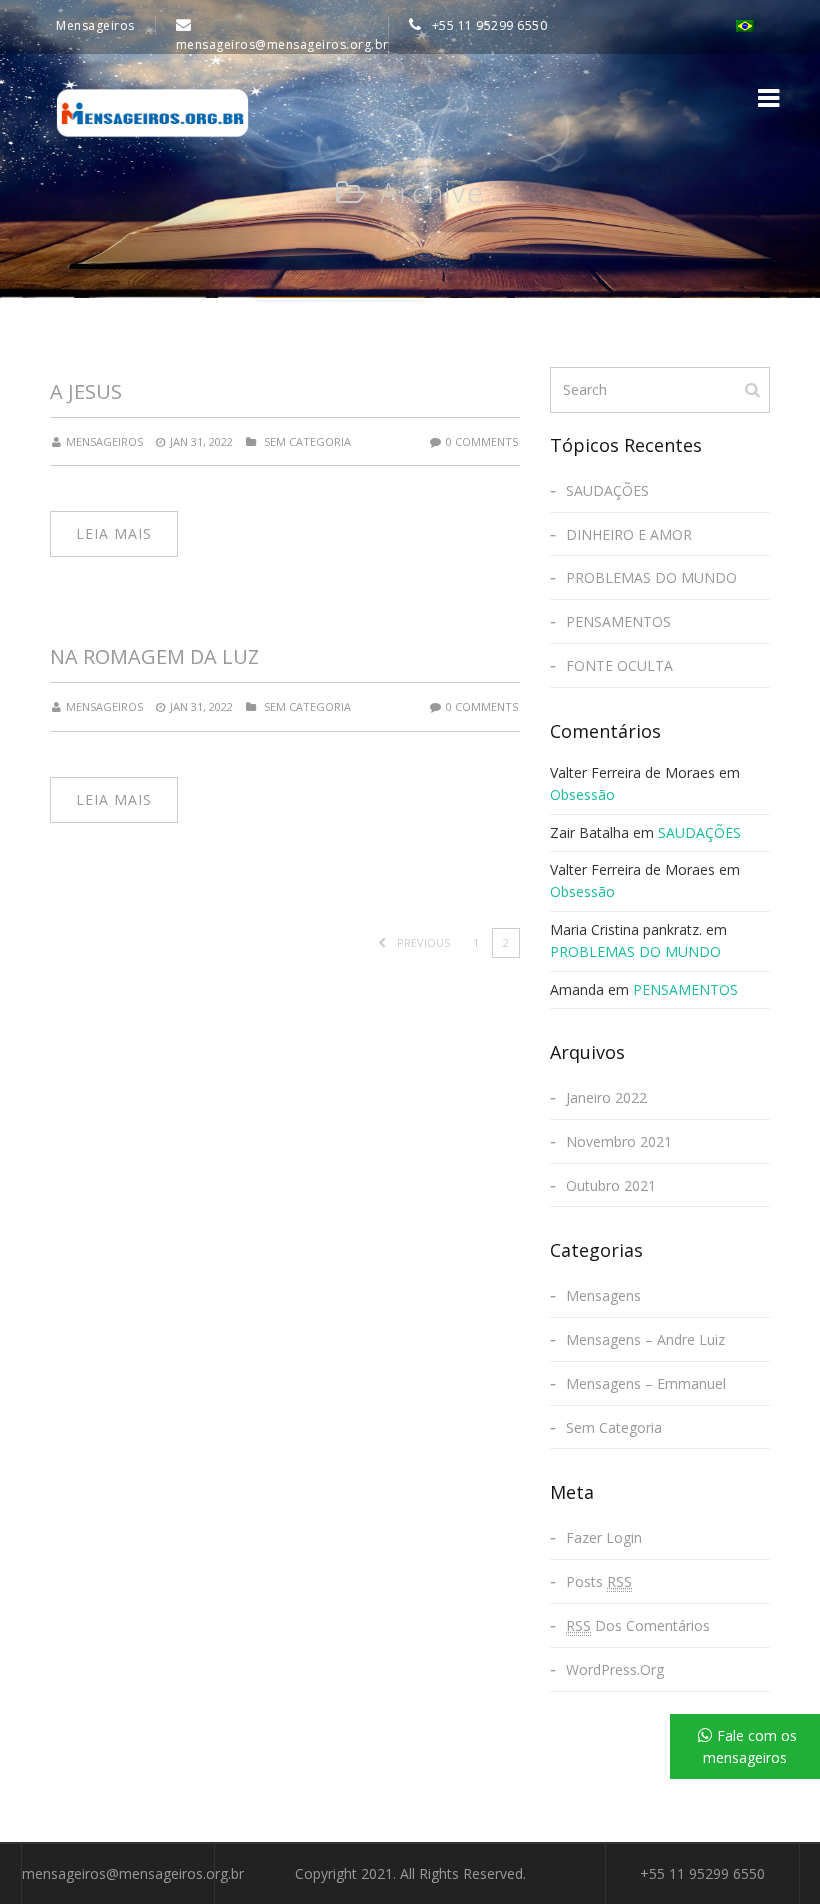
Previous (422, 942)
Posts (599, 1581)
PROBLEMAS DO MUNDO (651, 577)
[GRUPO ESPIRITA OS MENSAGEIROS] (152, 113)
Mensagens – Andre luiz (645, 1339)
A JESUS (86, 391)
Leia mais (114, 533)
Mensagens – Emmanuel (646, 1383)
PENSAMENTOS (618, 621)
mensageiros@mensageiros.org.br (133, 1873)
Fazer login (604, 1537)
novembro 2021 (619, 1141)
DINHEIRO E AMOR (629, 534)
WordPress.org (615, 1669)
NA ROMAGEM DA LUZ (154, 656)
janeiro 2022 (606, 1097)
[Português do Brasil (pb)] (747, 24)
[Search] (754, 389)
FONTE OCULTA (619, 665)
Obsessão (582, 794)
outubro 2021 (611, 1185)
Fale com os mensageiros (750, 1746)
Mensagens (603, 1295)
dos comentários (638, 1625)
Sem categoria (307, 441)
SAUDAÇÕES (607, 490)
